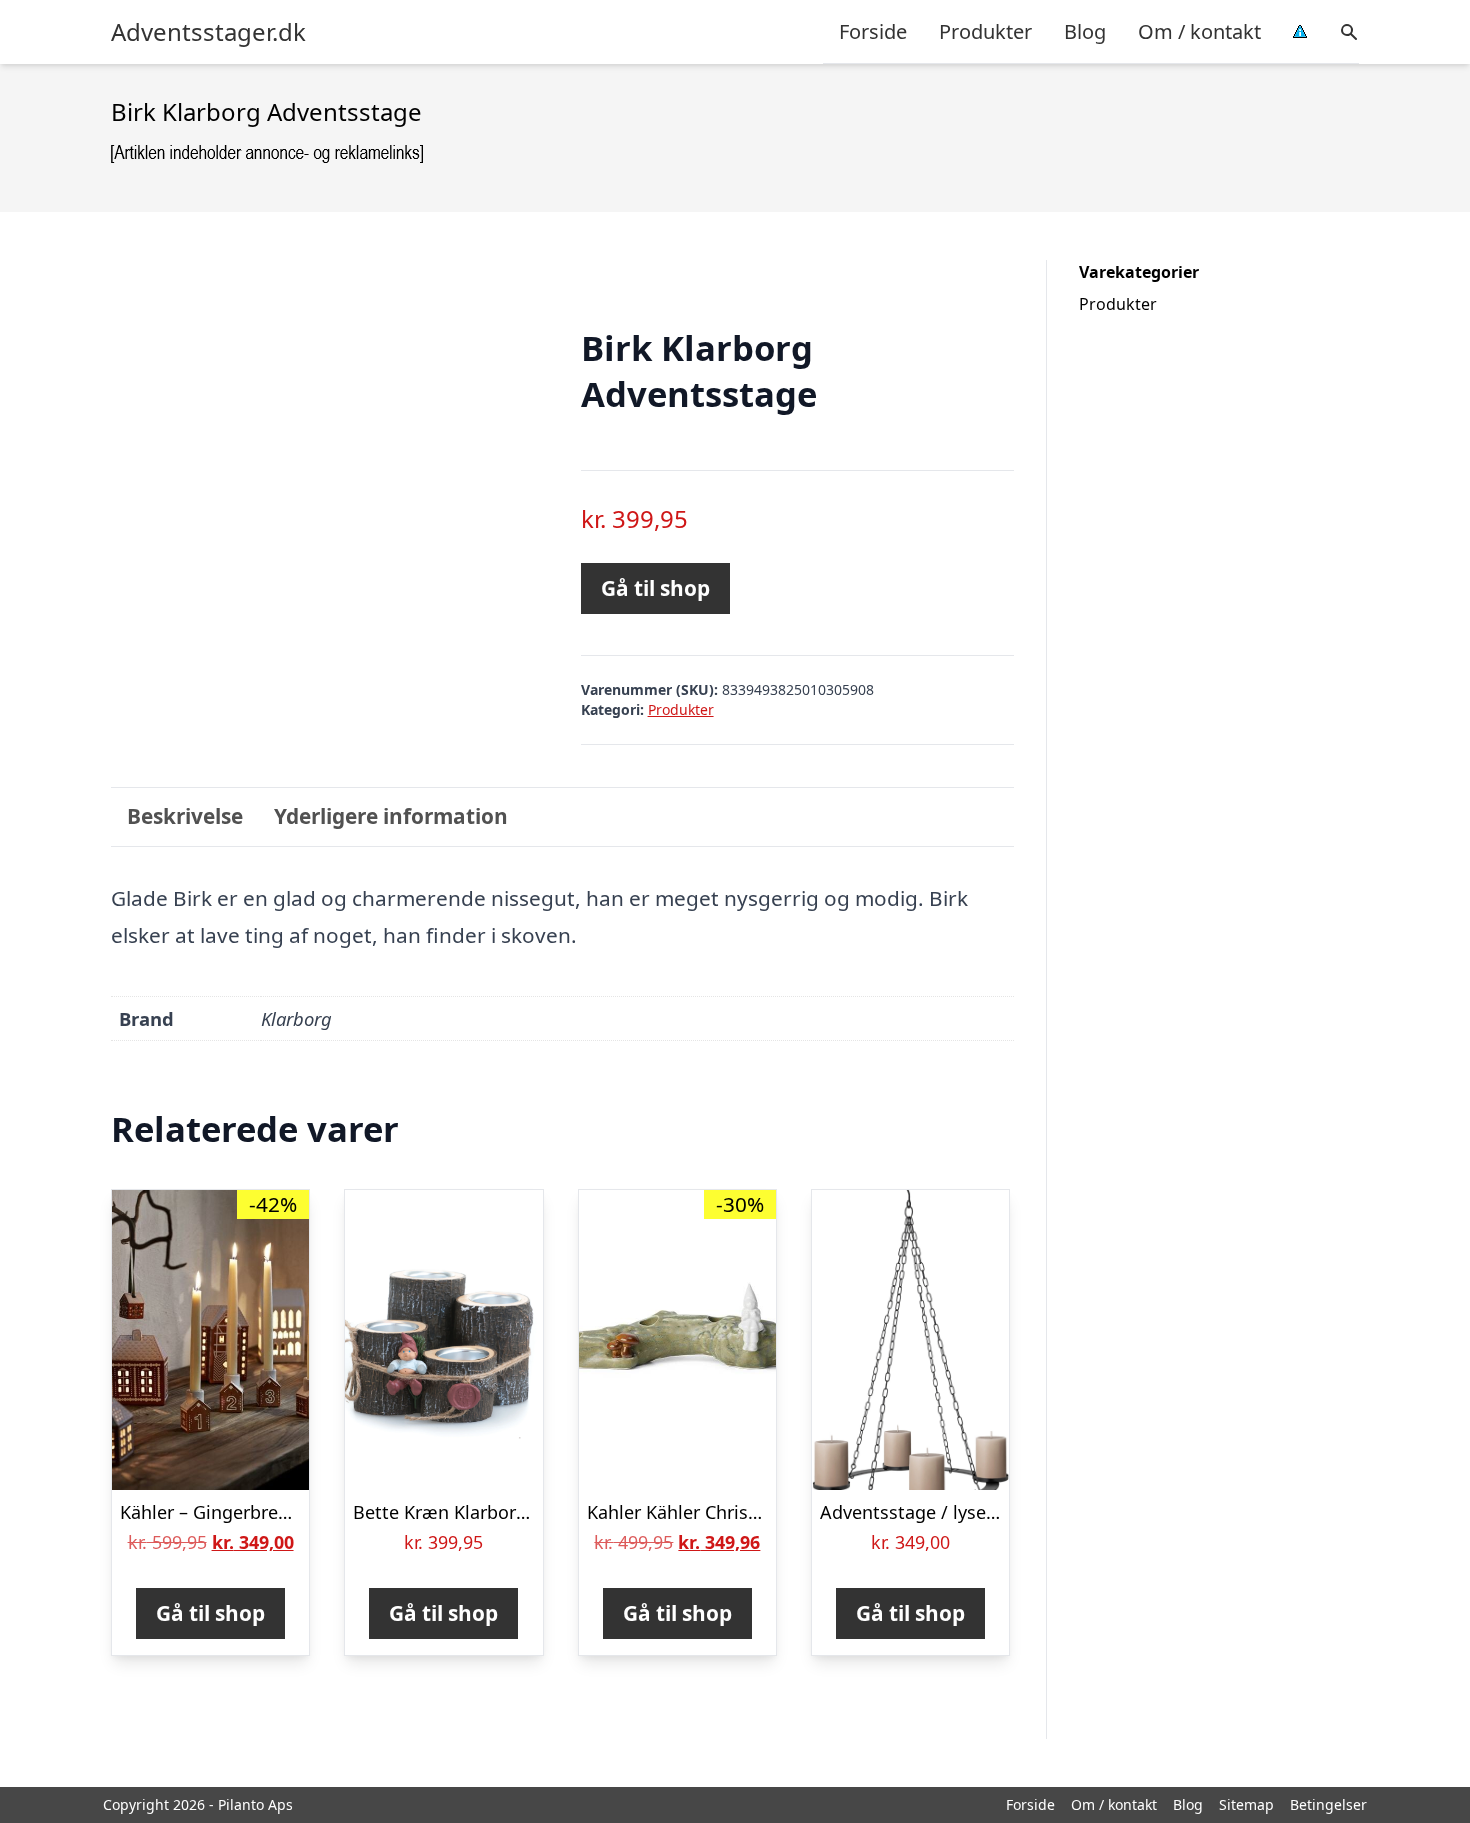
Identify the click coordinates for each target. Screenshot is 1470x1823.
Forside (873, 31)
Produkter (985, 31)
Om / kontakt (1199, 31)
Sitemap (1246, 1804)
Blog (1085, 31)
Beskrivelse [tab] (185, 816)
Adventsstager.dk (208, 32)
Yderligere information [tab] (391, 816)
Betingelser (1328, 1804)
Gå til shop (655, 588)
